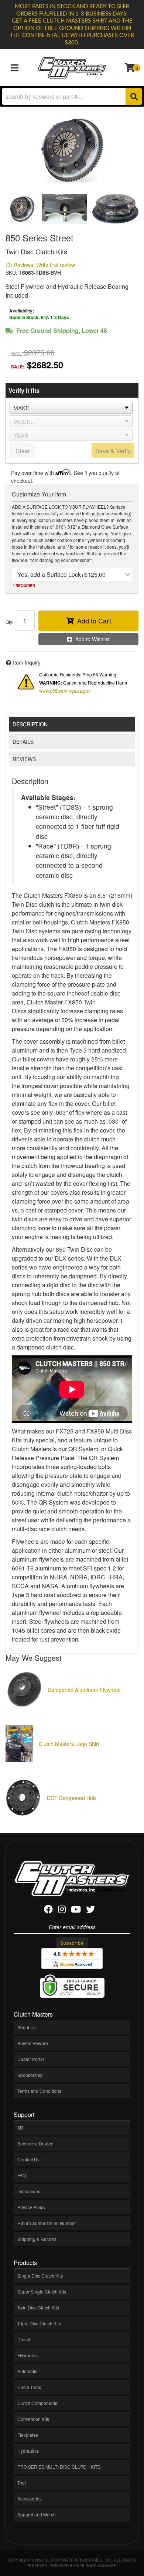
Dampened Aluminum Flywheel (84, 1690)
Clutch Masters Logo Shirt (69, 1744)
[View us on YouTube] (76, 1911)
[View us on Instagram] (62, 1911)
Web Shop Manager (96, 2566)
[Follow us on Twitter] (90, 1911)
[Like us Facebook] (48, 1911)
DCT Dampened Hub (71, 1798)
